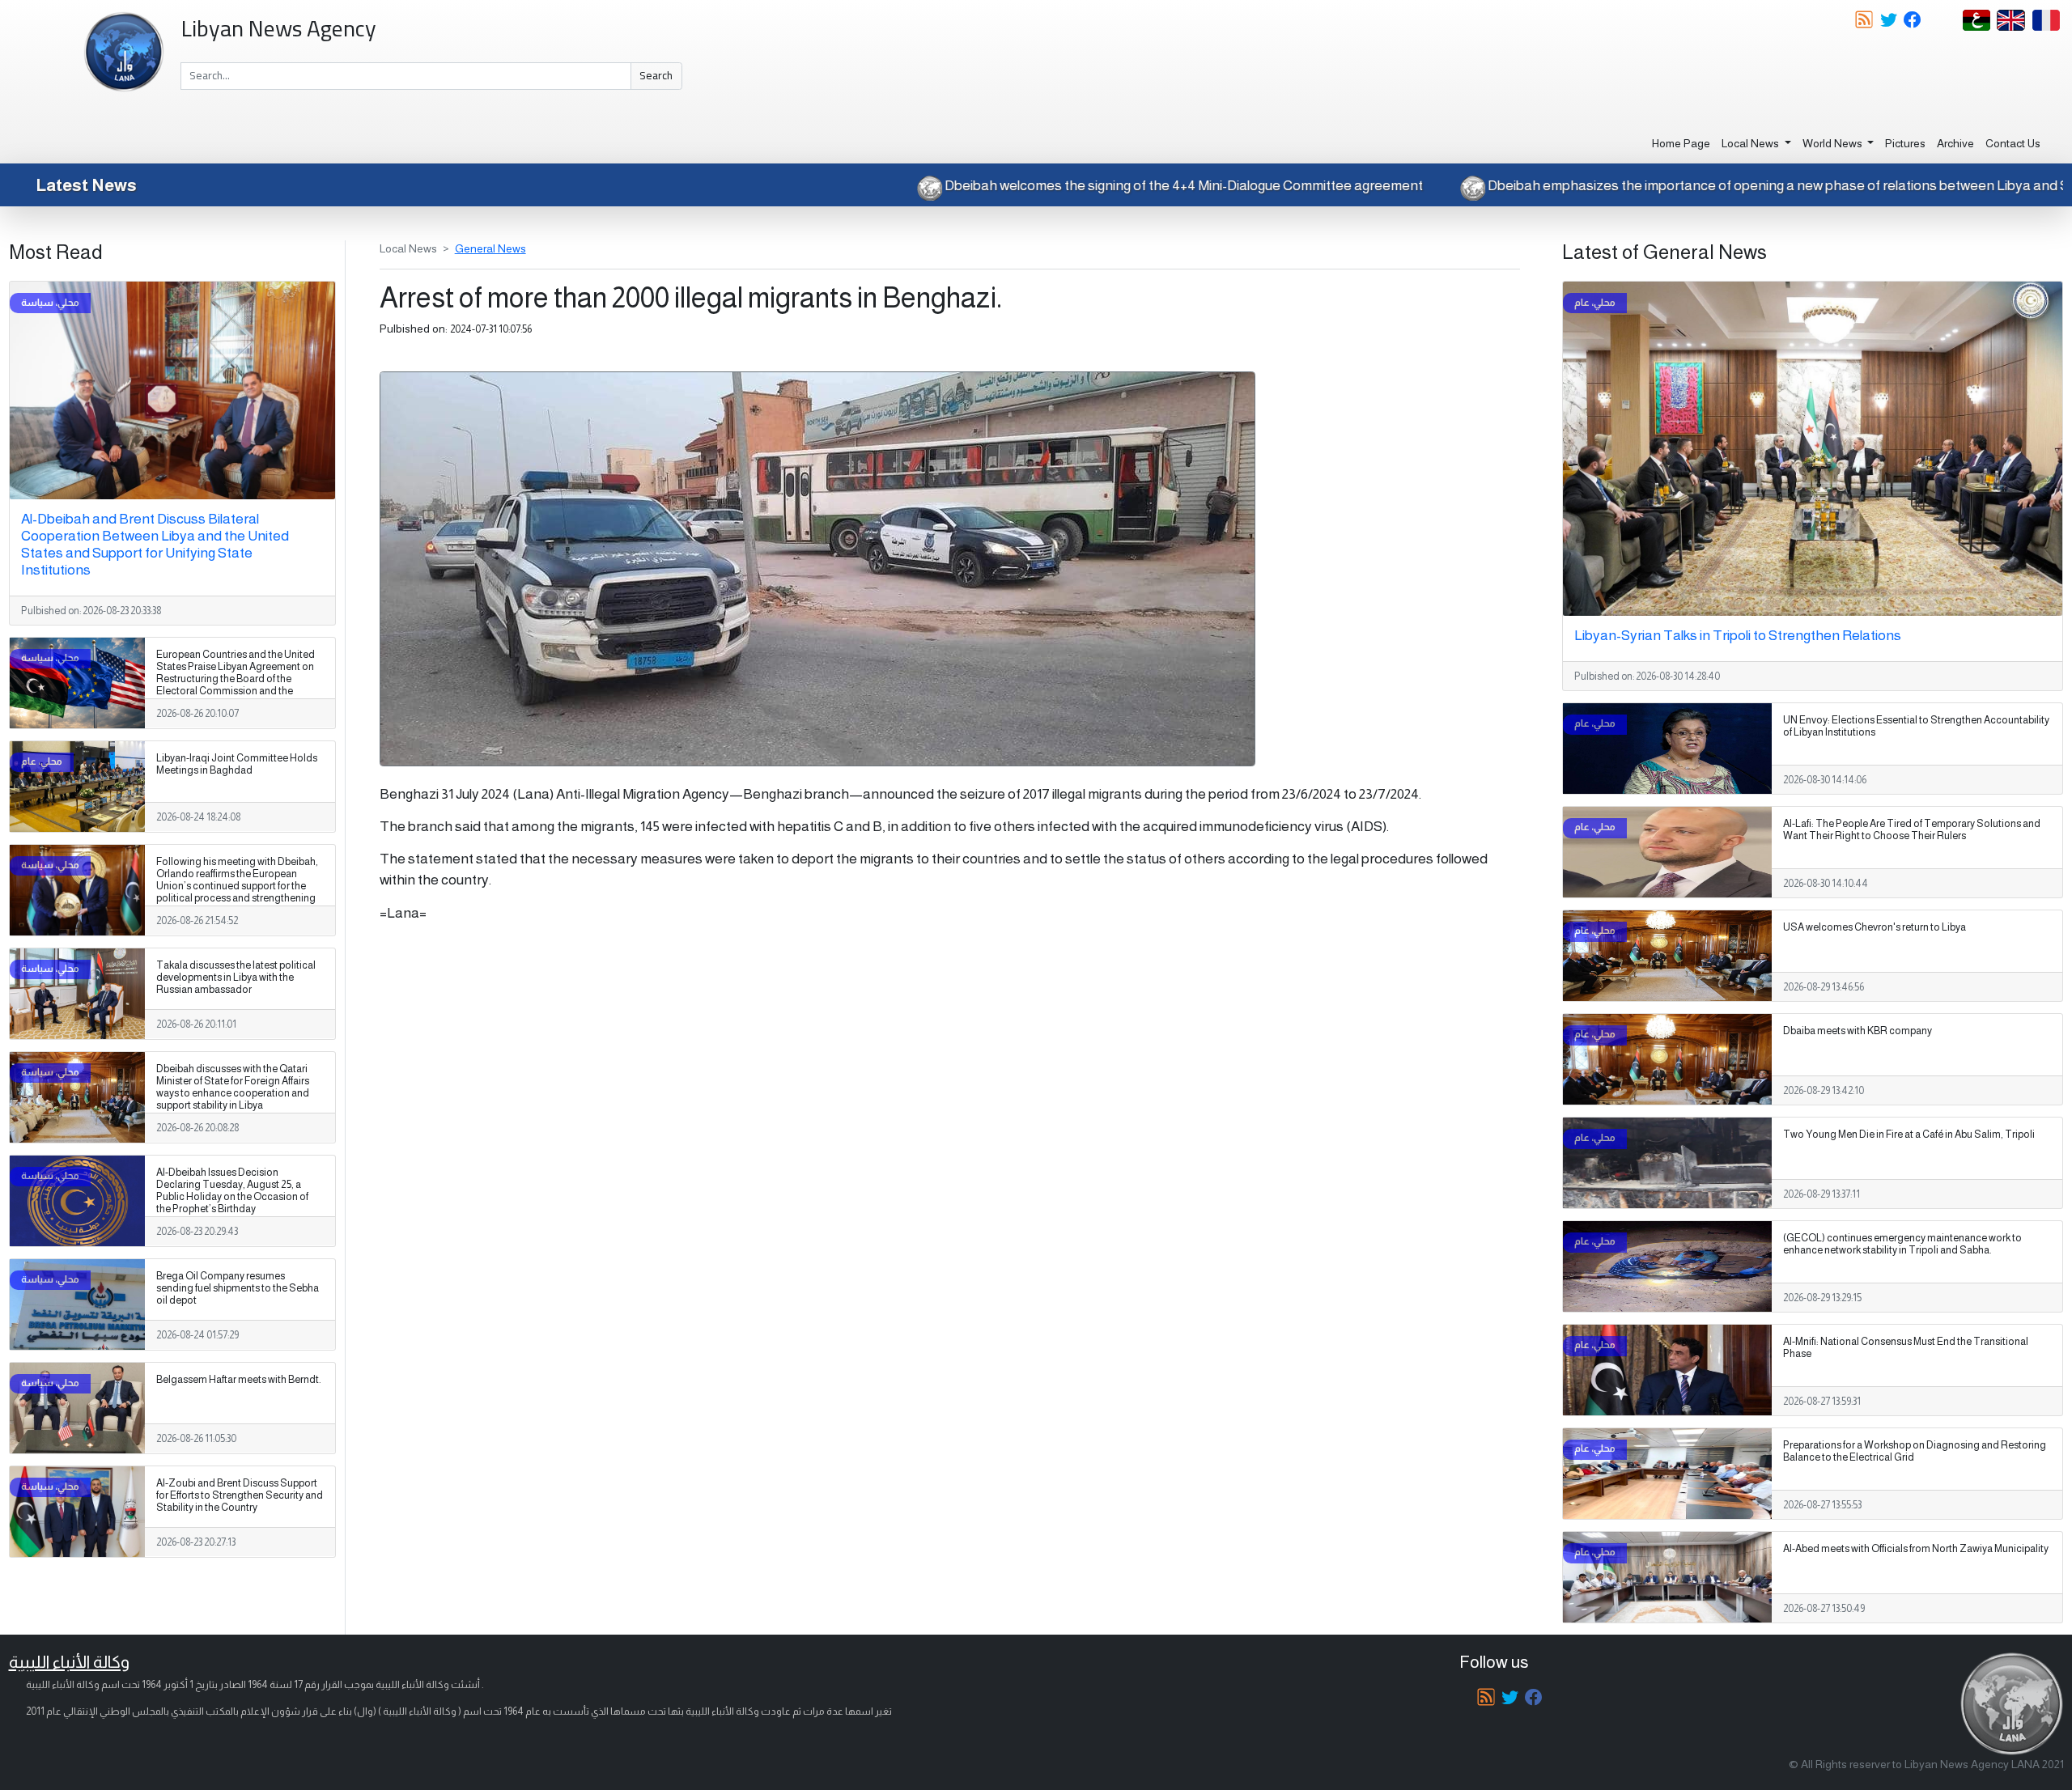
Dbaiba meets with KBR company (1858, 1031)
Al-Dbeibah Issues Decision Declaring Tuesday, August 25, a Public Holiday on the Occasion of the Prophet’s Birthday (232, 1191)
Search (656, 75)
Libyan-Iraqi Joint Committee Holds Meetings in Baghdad (237, 764)
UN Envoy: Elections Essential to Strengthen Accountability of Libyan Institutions (1916, 726)
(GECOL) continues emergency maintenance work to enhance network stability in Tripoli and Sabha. (1902, 1244)
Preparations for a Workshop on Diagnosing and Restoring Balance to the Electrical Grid (1915, 1451)
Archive (1955, 143)
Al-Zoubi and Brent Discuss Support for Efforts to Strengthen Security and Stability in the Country (240, 1495)
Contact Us (2013, 143)
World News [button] (1834, 143)
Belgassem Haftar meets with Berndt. (239, 1380)
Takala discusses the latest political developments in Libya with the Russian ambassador (236, 978)
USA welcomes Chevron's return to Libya (1875, 927)
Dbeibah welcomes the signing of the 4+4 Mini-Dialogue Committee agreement (1357, 185)
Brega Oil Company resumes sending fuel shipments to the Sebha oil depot (238, 1288)
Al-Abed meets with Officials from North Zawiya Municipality (1916, 1549)
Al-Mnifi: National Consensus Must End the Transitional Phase (1906, 1348)
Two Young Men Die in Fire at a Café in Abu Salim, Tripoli (1909, 1135)
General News (490, 248)
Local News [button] (1751, 143)
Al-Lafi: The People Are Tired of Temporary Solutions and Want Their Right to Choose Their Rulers (1912, 830)
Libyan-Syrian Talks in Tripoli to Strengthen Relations (1738, 635)
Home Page (1681, 143)
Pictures (1905, 143)
